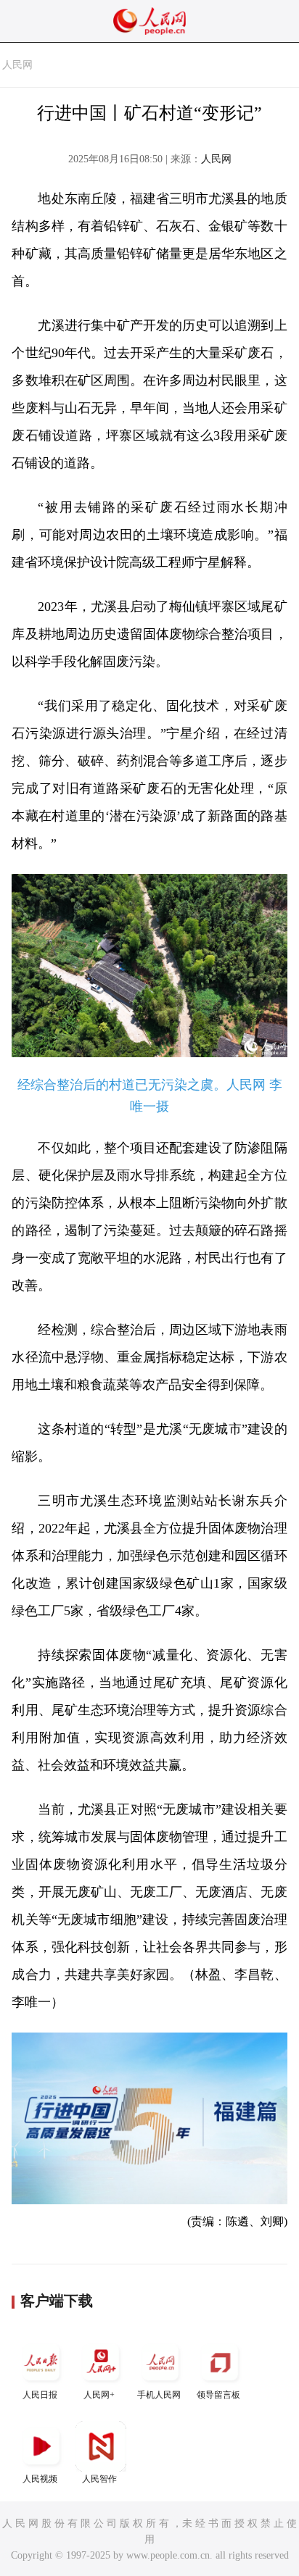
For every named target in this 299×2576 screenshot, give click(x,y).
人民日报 (40, 2395)
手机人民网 (159, 2395)
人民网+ (99, 2395)
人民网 (17, 65)
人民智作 (99, 2479)
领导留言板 (218, 2395)
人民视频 (40, 2479)
